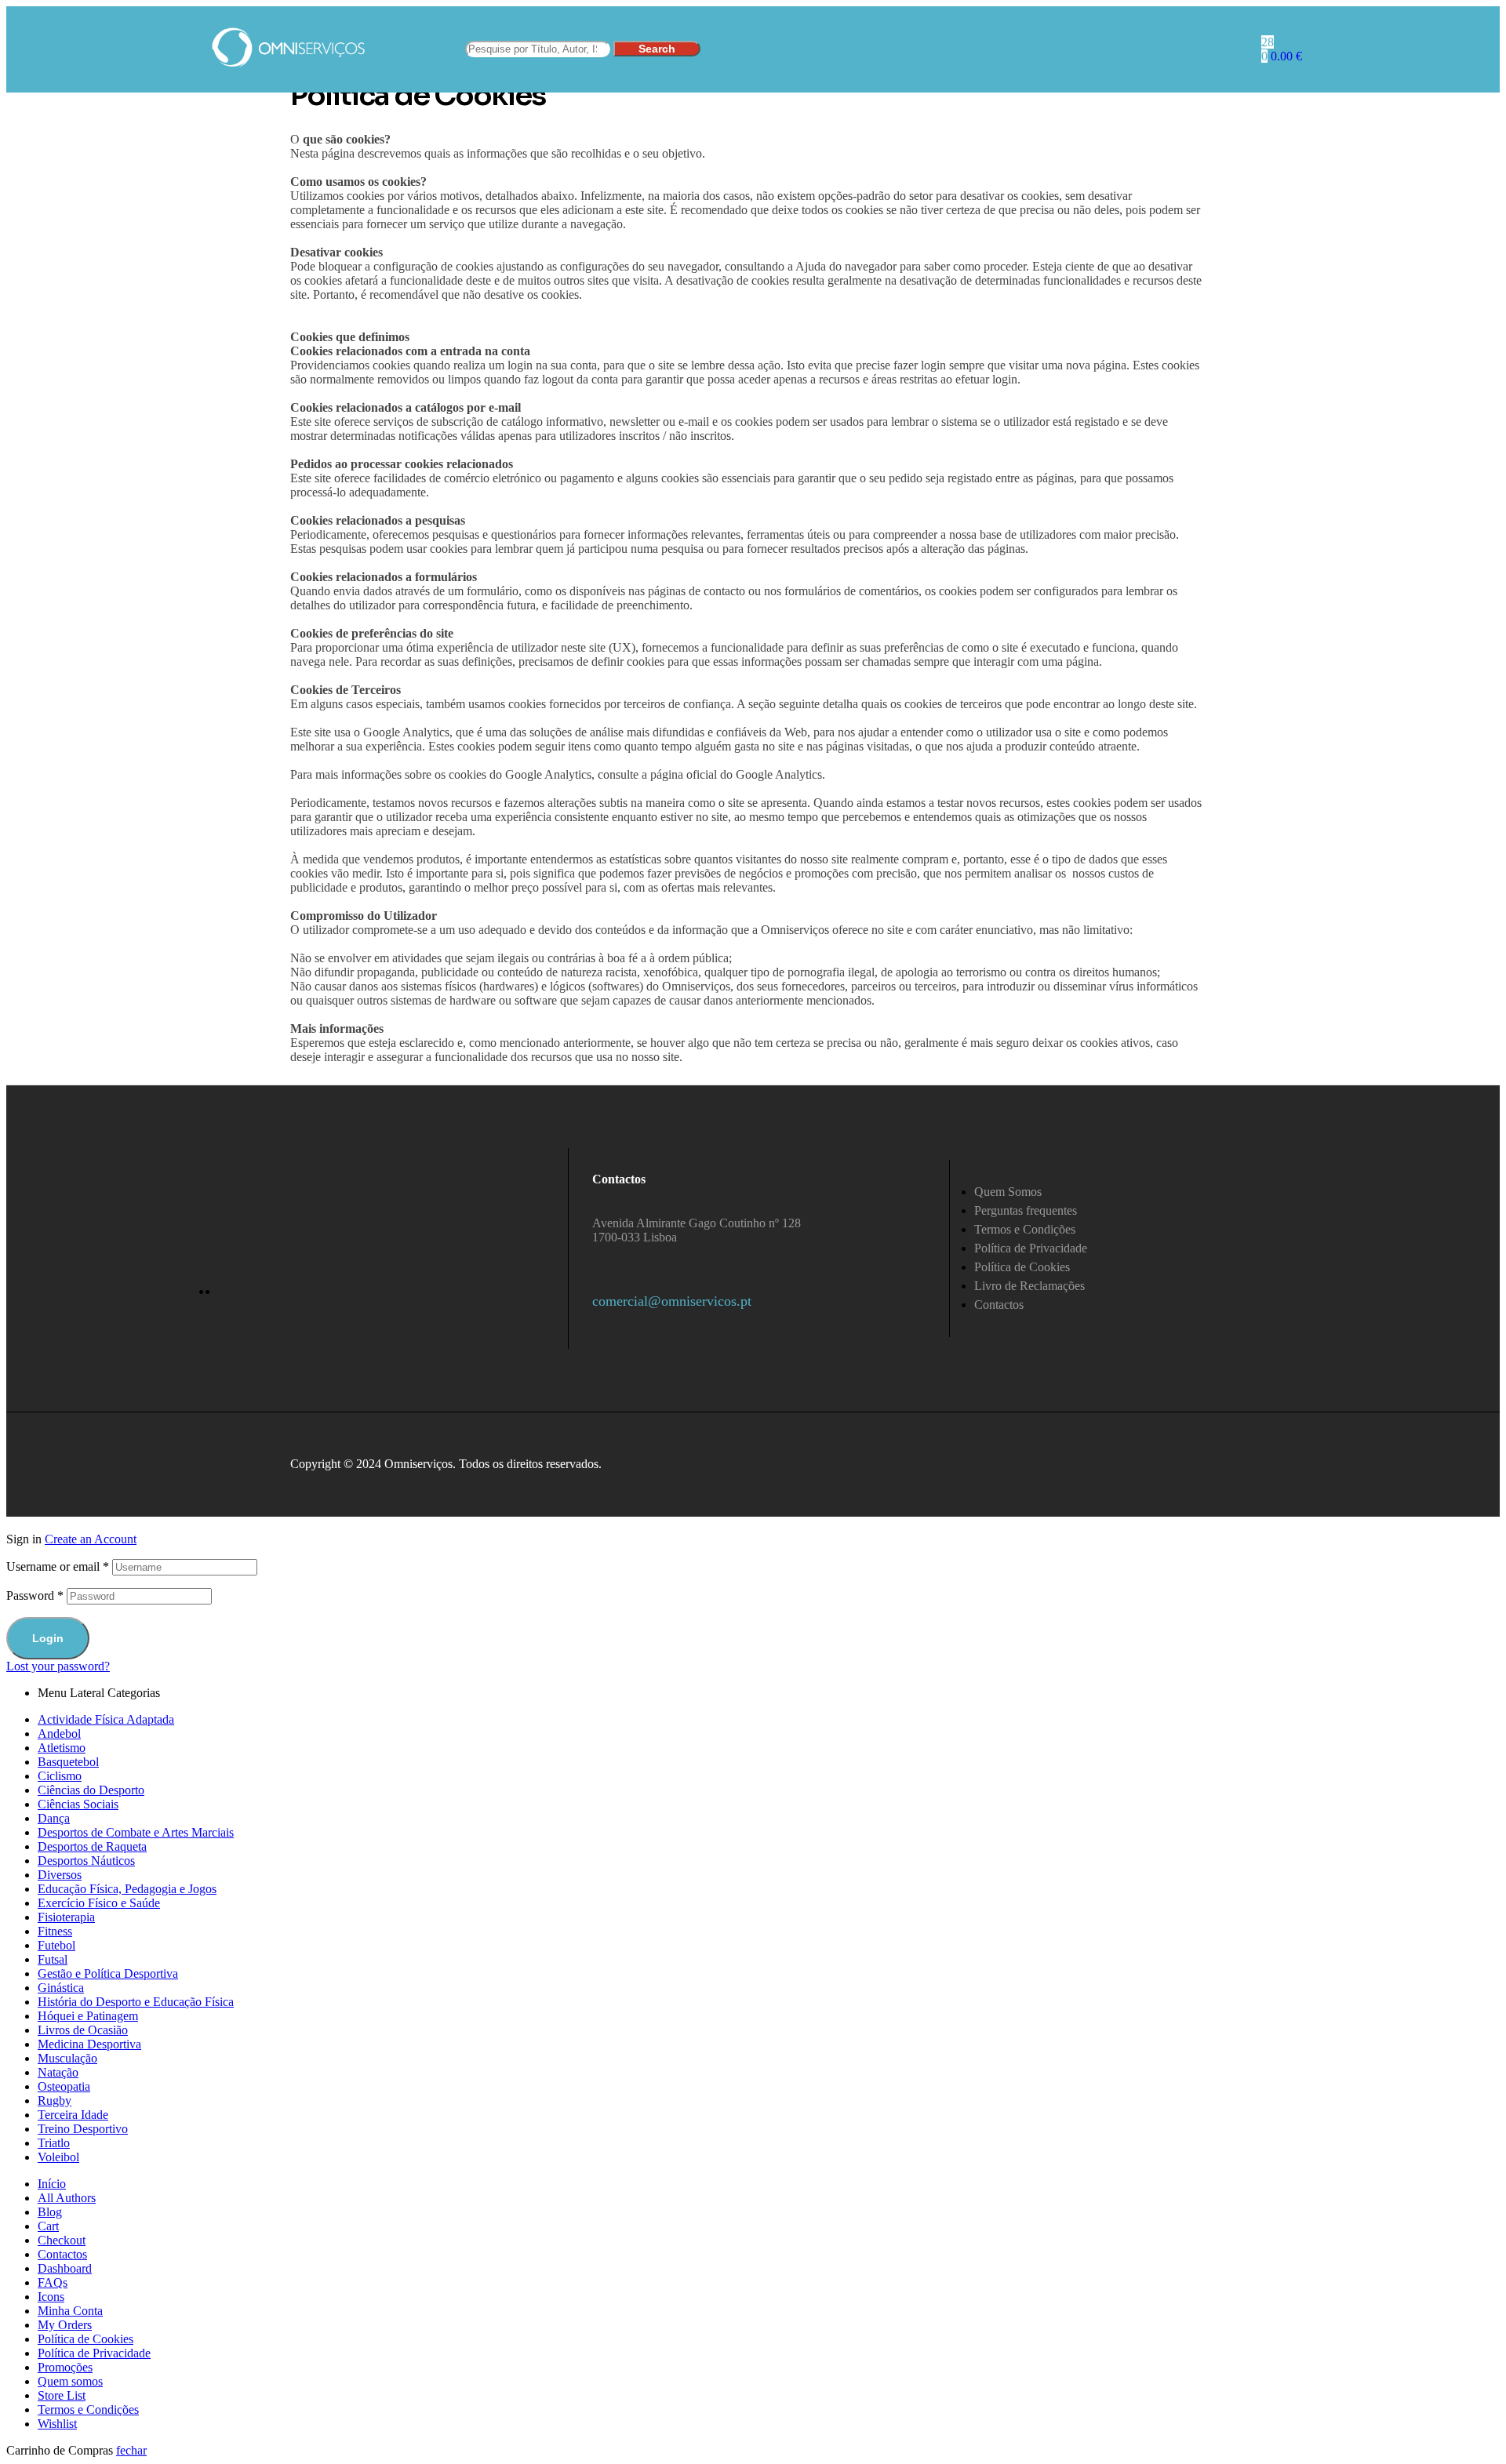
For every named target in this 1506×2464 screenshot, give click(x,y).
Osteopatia (64, 2086)
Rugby (55, 2101)
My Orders (65, 2325)
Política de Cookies (85, 2339)
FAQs (53, 2282)
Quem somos (70, 2381)
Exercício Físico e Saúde (99, 1903)
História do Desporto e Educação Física (136, 2002)
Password (35, 1595)
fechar (131, 2450)
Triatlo (54, 2143)
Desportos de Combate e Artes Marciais (136, 1832)
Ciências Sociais (78, 1804)
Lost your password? (58, 1666)
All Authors (67, 2198)
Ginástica (61, 1988)
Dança (54, 1818)
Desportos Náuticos (86, 1861)
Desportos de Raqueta (92, 1846)
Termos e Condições (88, 2409)
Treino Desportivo (83, 2129)
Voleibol (58, 2157)
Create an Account (91, 1539)
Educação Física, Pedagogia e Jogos (127, 1889)
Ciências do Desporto (91, 1790)
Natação (58, 2072)
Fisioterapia (66, 1917)
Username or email (58, 1566)
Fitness (55, 1931)
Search (657, 49)
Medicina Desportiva (89, 2044)
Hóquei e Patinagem (88, 2016)
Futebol (56, 1945)
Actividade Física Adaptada (106, 1719)
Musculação (67, 2058)
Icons (51, 2297)
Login (48, 1638)
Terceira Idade (73, 2115)
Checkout (62, 2240)
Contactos (62, 2254)
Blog (50, 2212)
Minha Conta (70, 2311)
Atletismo (62, 1748)
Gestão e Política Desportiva (108, 1973)
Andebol (59, 1734)
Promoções (65, 2367)
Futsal (53, 1959)
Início (52, 2184)
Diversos (60, 1875)
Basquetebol (68, 1762)
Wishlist (57, 2424)
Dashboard (65, 2268)
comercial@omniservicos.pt (672, 1301)
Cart (48, 2226)
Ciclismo (60, 1776)
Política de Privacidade (94, 2353)
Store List (62, 2395)
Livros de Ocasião (83, 2030)
